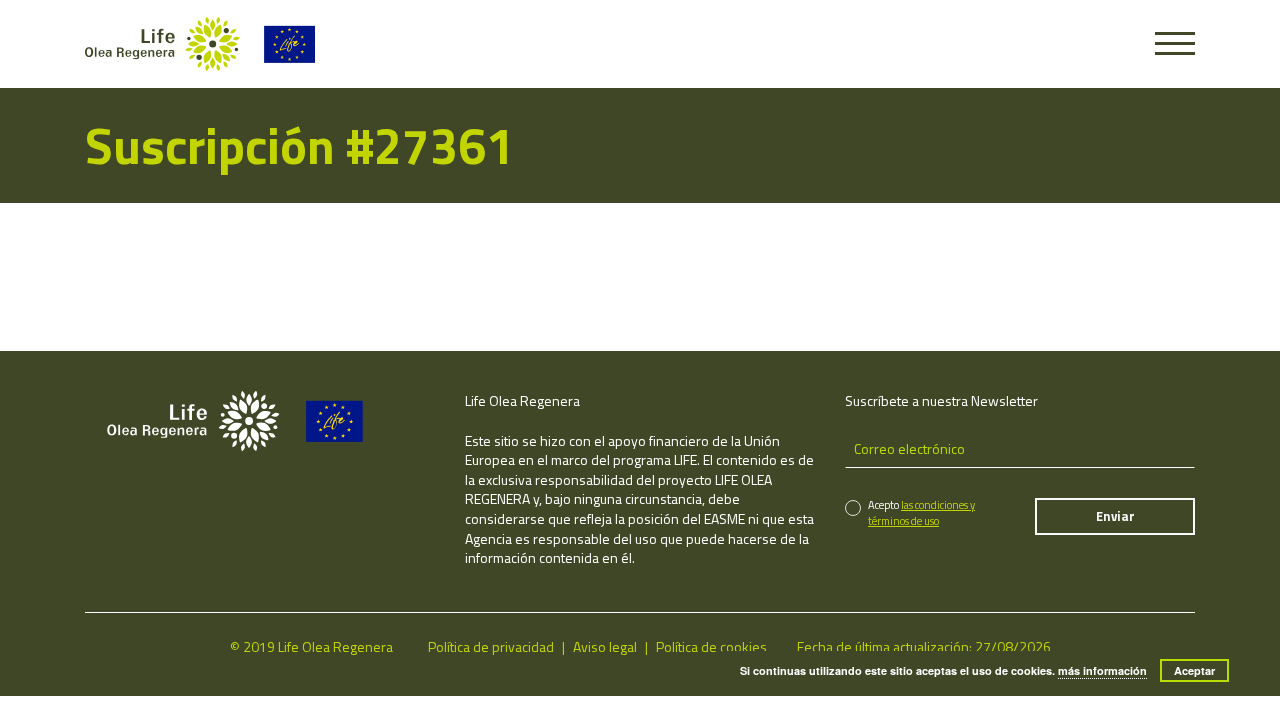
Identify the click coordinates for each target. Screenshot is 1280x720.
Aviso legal (605, 646)
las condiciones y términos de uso (921, 512)
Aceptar (1194, 670)
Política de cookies (711, 646)
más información (1102, 670)
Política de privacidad (491, 646)
